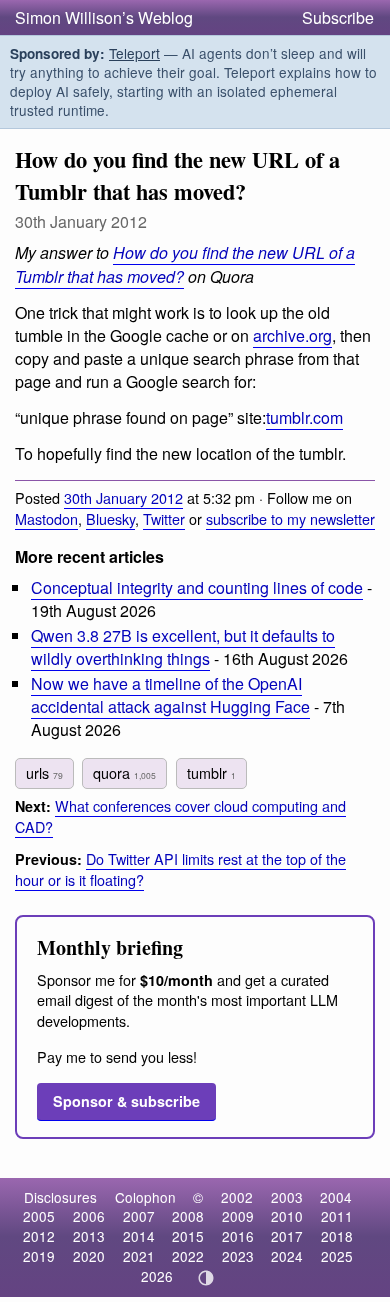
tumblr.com (304, 417)
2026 (157, 1276)
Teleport (134, 53)
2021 (139, 1256)
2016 (238, 1236)
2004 (336, 1197)
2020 (89, 1256)
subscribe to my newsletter (290, 518)
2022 (188, 1256)
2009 (238, 1216)
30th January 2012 (123, 497)
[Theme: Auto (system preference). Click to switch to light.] (206, 1278)
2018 (337, 1236)
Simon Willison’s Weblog (104, 17)
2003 (287, 1197)
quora (124, 772)
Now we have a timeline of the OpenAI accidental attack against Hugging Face (170, 695)
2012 (39, 1236)
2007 (139, 1216)
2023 (238, 1256)
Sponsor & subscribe (126, 1101)
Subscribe (338, 17)
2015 (188, 1236)
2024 (287, 1256)
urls (44, 772)
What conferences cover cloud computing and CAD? (180, 816)
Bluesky (110, 518)
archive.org (292, 335)
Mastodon (46, 518)
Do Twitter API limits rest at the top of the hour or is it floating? (180, 869)
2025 (337, 1256)
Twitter (164, 518)
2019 (39, 1256)
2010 (287, 1216)
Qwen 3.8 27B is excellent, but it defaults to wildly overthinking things (183, 647)
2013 (89, 1236)
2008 (188, 1216)
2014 (139, 1236)
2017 (287, 1236)
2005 (39, 1216)
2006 (89, 1216)
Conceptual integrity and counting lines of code (197, 587)
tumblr (211, 772)
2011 (337, 1216)
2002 (237, 1197)
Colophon (145, 1197)
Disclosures (60, 1197)
